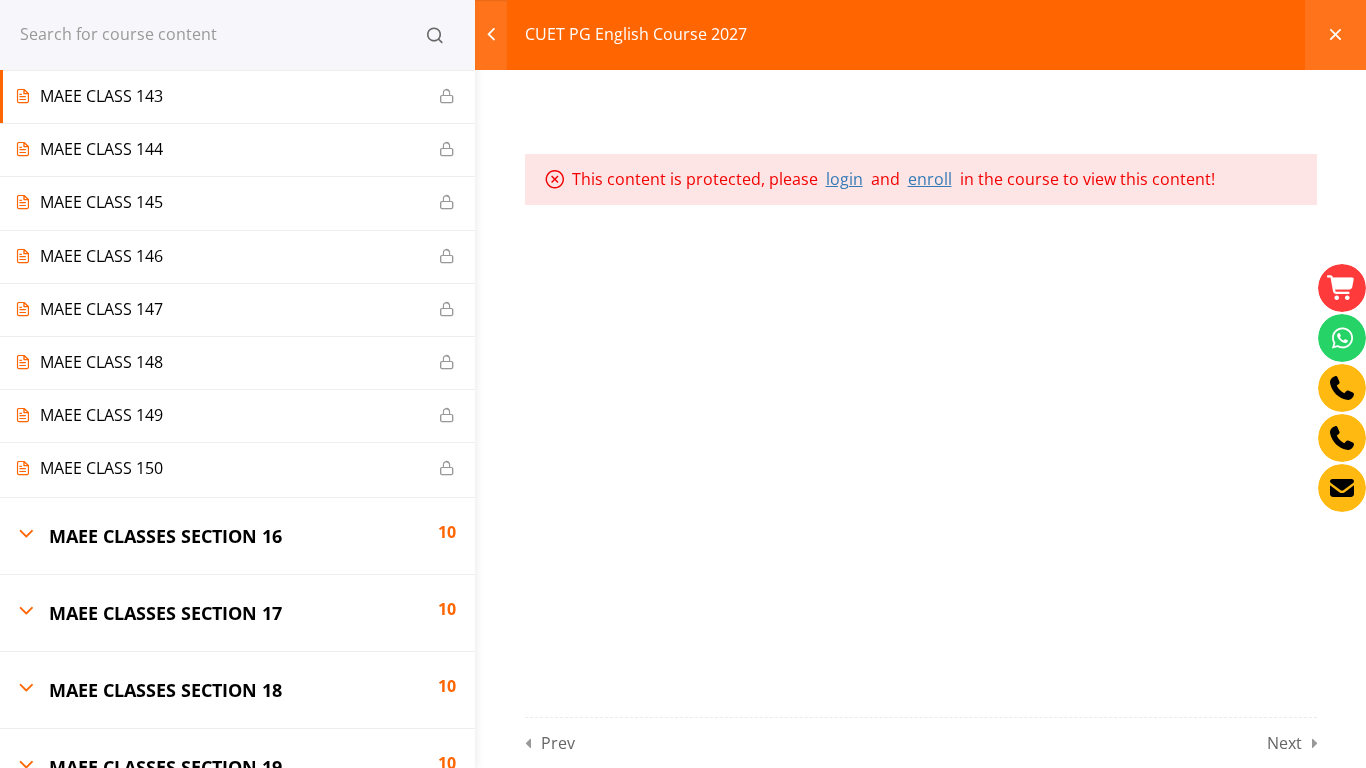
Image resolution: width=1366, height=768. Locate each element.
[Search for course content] (435, 35)
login (844, 179)
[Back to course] (1335, 35)
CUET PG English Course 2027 (636, 34)
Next (1284, 743)
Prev (558, 743)
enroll (930, 179)
